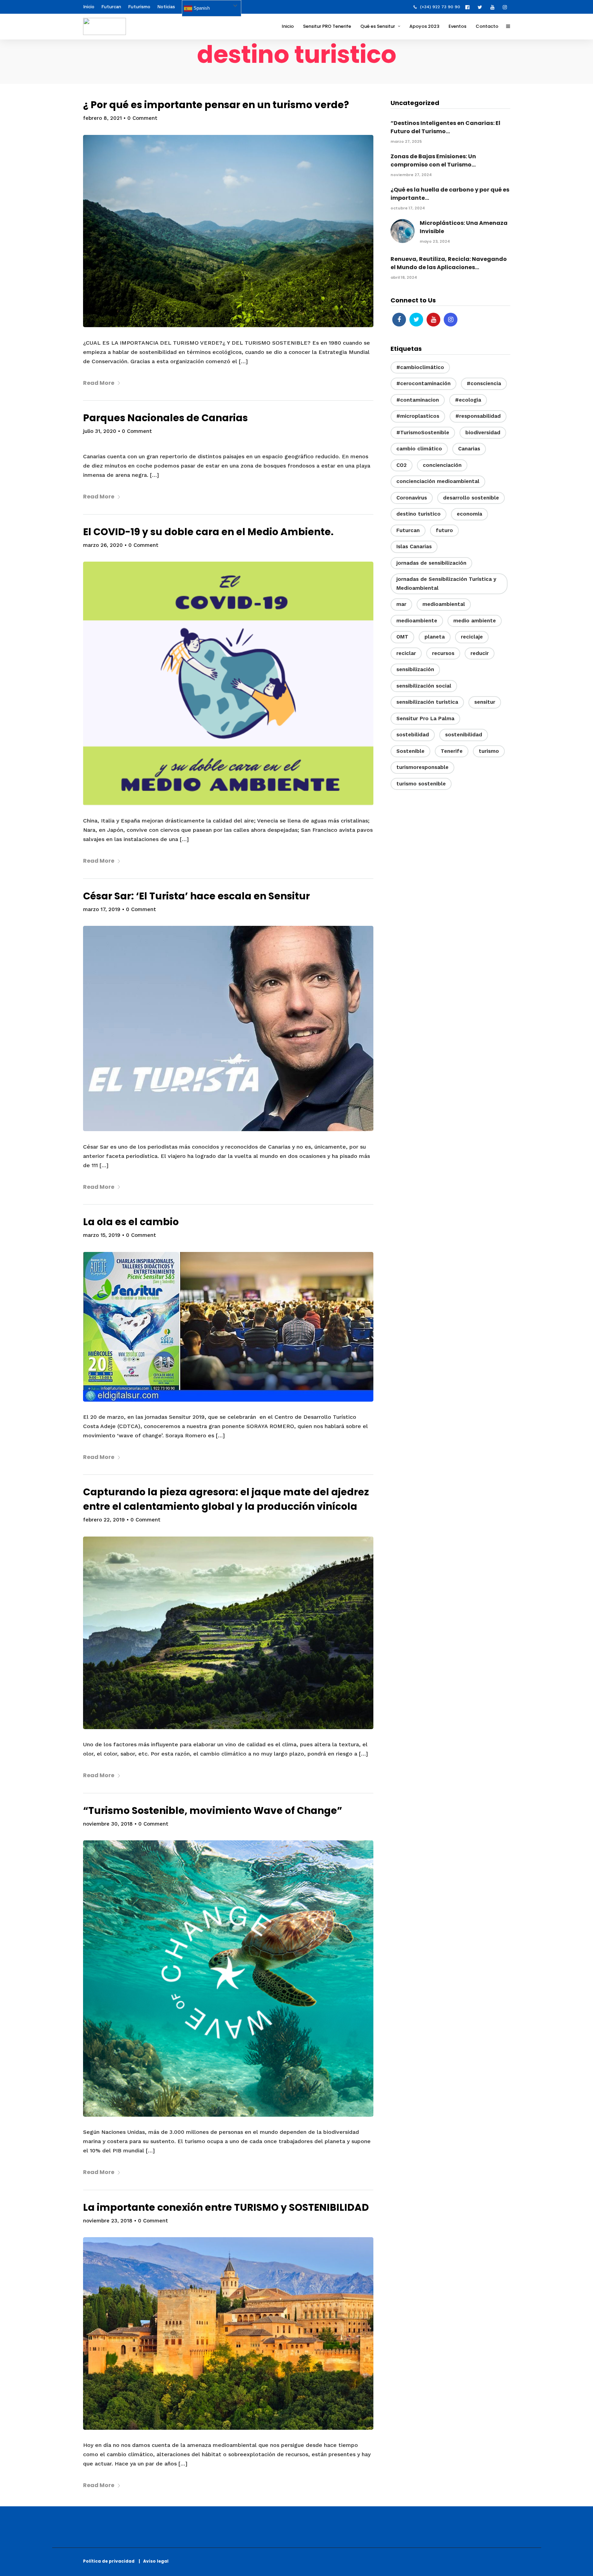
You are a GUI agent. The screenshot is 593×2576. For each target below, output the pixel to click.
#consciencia (484, 383)
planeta (435, 637)
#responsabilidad (478, 416)
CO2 (402, 465)
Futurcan (111, 7)
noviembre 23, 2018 (108, 2221)
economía (469, 514)
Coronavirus (412, 498)
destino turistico (418, 514)
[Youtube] (494, 7)
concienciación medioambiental (438, 481)
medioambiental (444, 604)
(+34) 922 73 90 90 (440, 7)
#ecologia (468, 400)
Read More (99, 383)
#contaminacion (418, 400)
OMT (402, 637)
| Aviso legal (154, 2561)
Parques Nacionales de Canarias (165, 418)
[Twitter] (416, 320)
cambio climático (419, 449)
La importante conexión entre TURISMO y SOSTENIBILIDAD (226, 2207)
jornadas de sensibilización (431, 563)
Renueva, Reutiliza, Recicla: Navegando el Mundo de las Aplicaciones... (449, 263)
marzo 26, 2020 (103, 545)
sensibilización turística (427, 702)
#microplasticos (418, 416)
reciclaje (472, 637)
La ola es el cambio (131, 1222)
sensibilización (415, 669)
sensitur (485, 702)
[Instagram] (507, 7)
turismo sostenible (421, 784)
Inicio (89, 7)
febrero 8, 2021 (102, 118)
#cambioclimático (420, 367)
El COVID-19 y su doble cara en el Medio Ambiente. (208, 532)
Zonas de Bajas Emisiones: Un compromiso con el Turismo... (433, 160)
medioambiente (417, 621)
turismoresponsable (422, 767)
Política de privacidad (110, 2561)
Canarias (469, 449)
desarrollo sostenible (471, 498)
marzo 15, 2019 (102, 1235)
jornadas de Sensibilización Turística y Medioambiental (446, 584)
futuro (444, 530)
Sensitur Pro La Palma (425, 718)
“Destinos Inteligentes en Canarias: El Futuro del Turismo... (445, 127)
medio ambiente (475, 621)
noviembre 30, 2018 (108, 1824)
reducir (480, 653)
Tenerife (452, 751)
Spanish (201, 8)
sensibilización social (424, 686)
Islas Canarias (414, 547)
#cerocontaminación (423, 383)
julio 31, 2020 (100, 431)
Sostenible (410, 751)
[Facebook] (399, 320)
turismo (489, 751)
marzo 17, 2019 (102, 909)
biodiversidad (483, 433)
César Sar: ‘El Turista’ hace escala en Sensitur (196, 896)
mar (401, 604)
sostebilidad (413, 735)
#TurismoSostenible (423, 433)
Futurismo (139, 7)
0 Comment (142, 118)
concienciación (442, 465)
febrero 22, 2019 (104, 1520)
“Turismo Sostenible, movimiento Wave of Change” (213, 1811)
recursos (443, 653)
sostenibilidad (464, 735)
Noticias (166, 7)
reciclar (406, 653)
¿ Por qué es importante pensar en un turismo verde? (216, 105)
